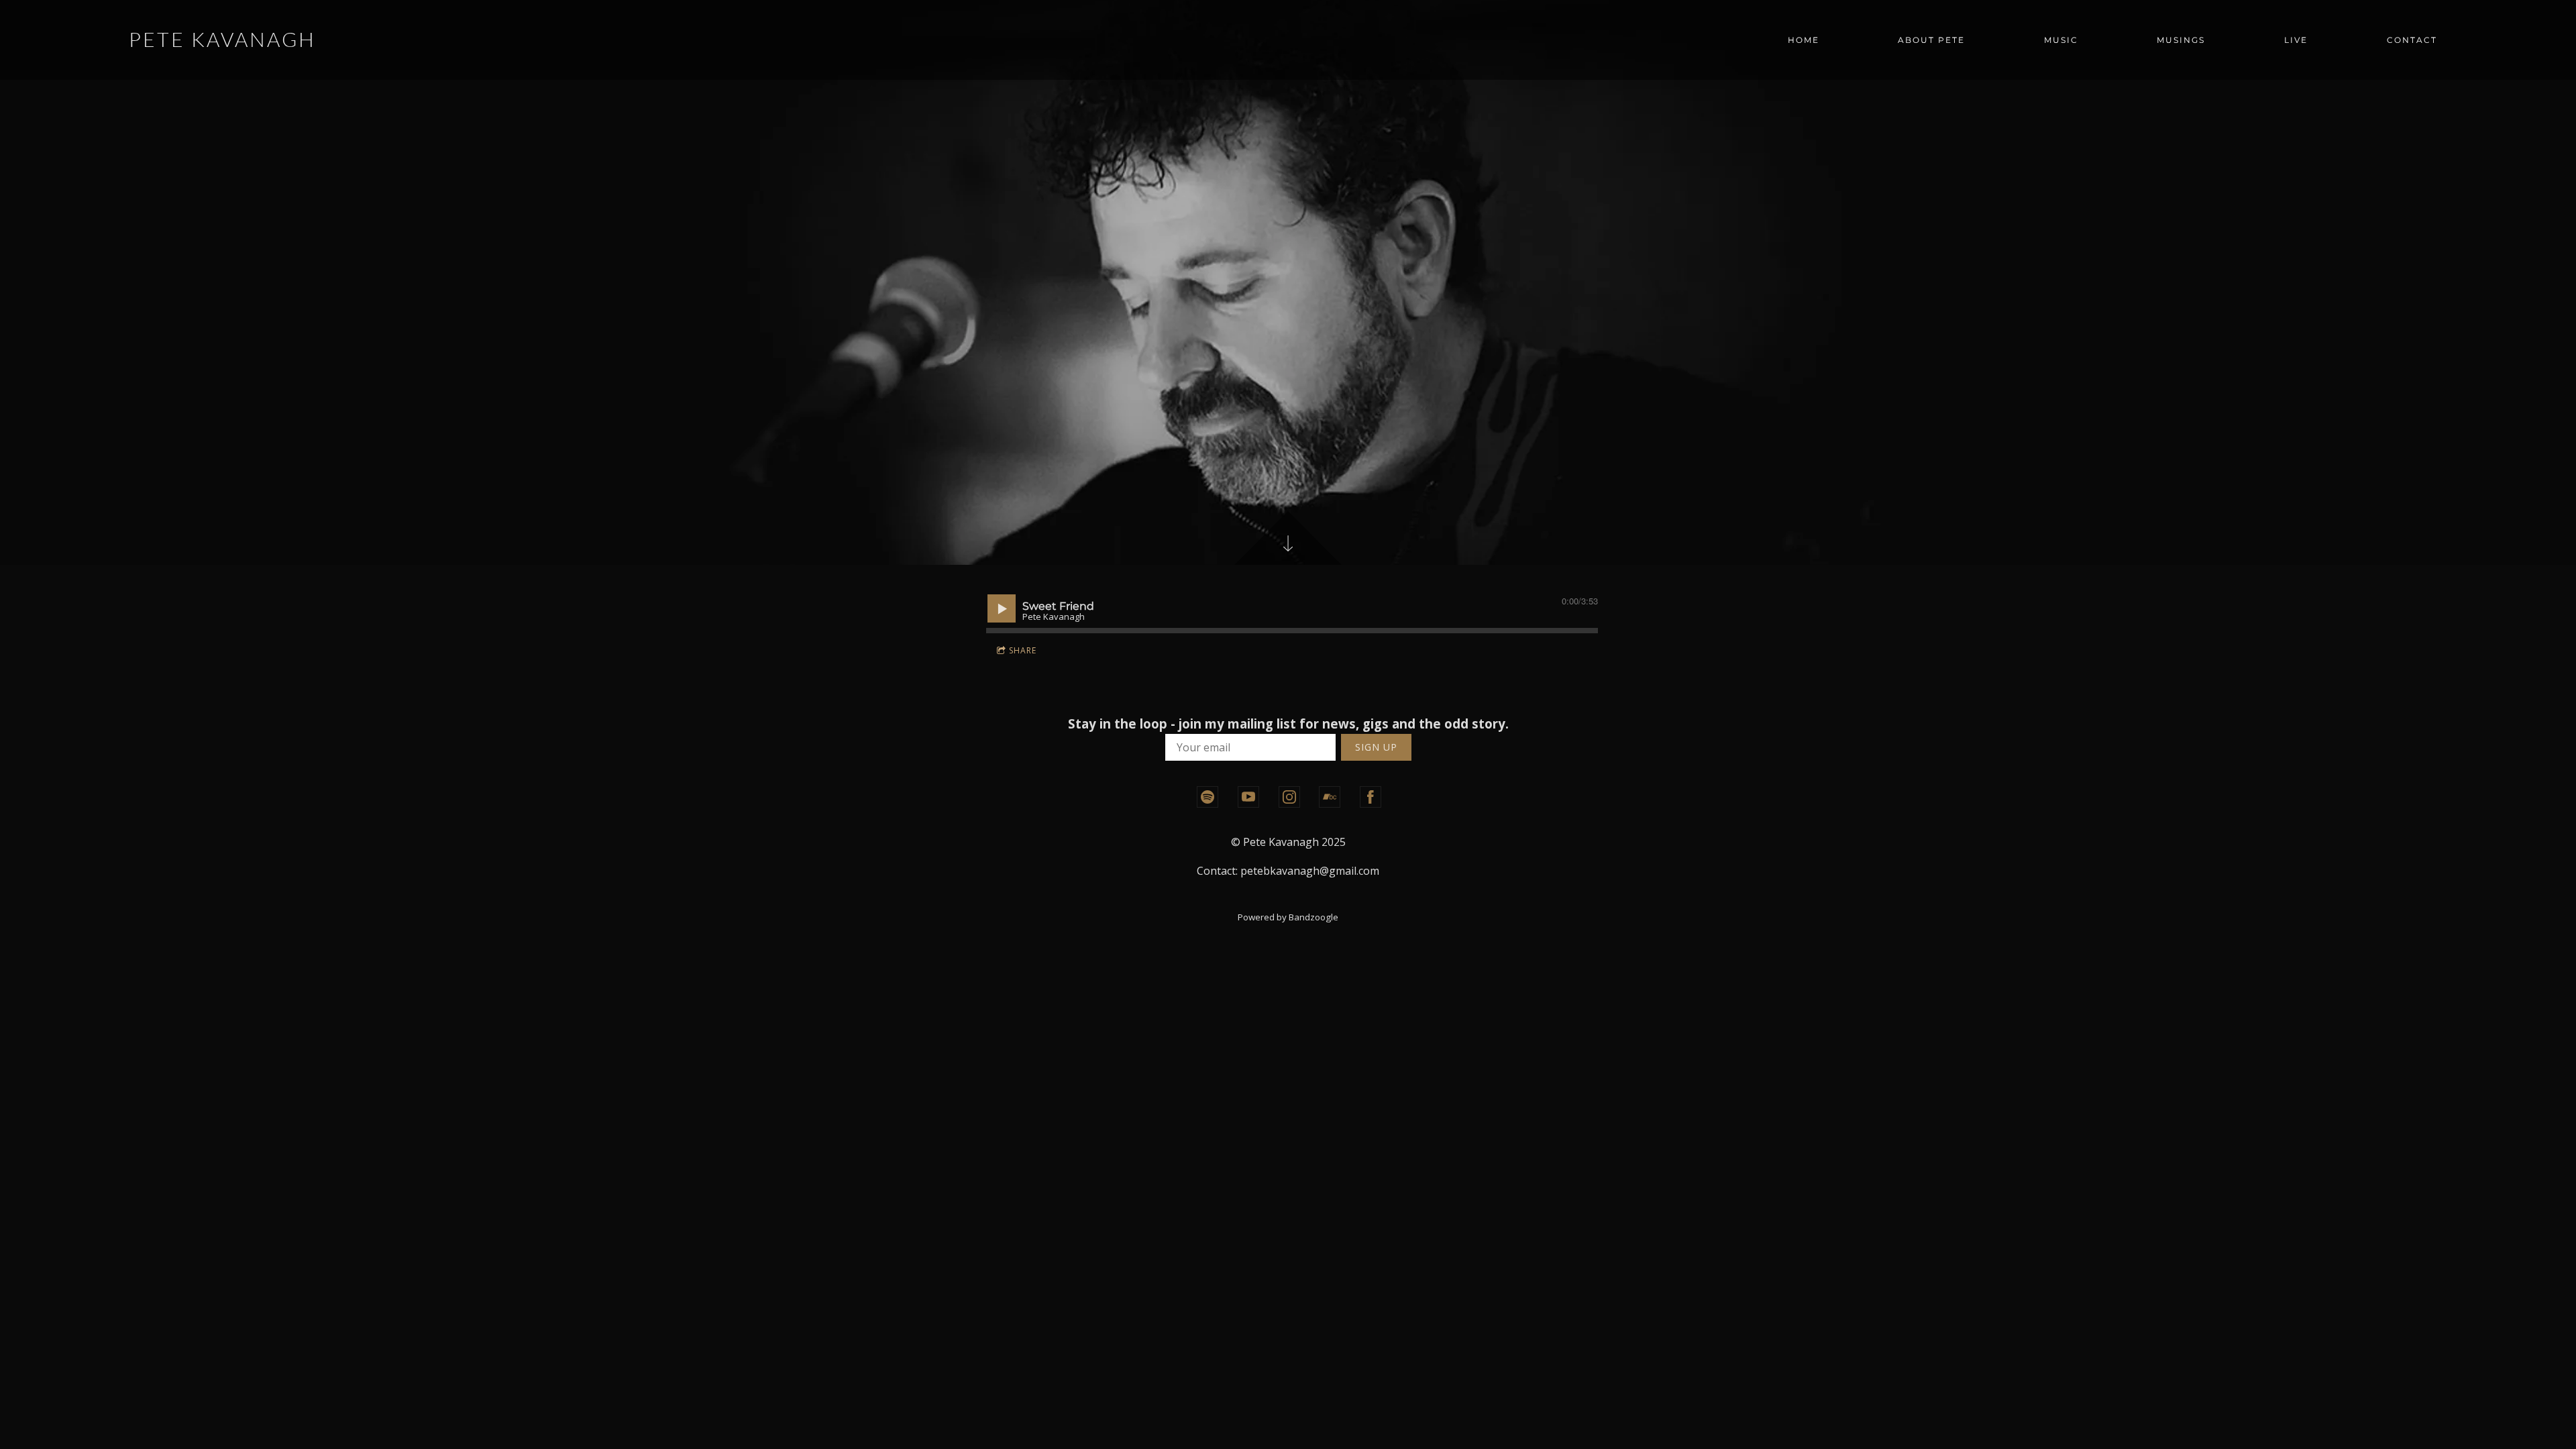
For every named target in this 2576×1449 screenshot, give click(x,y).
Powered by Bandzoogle (1288, 917)
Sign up (1376, 747)
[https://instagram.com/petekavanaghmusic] (1289, 797)
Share (1023, 650)
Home (1804, 40)
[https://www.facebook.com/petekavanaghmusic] (1371, 797)
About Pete (1931, 40)
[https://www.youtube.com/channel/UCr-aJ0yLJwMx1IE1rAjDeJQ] (1248, 797)
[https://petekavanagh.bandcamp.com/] (1330, 797)
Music (2061, 40)
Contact (2412, 40)
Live (2296, 40)
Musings (2181, 40)
